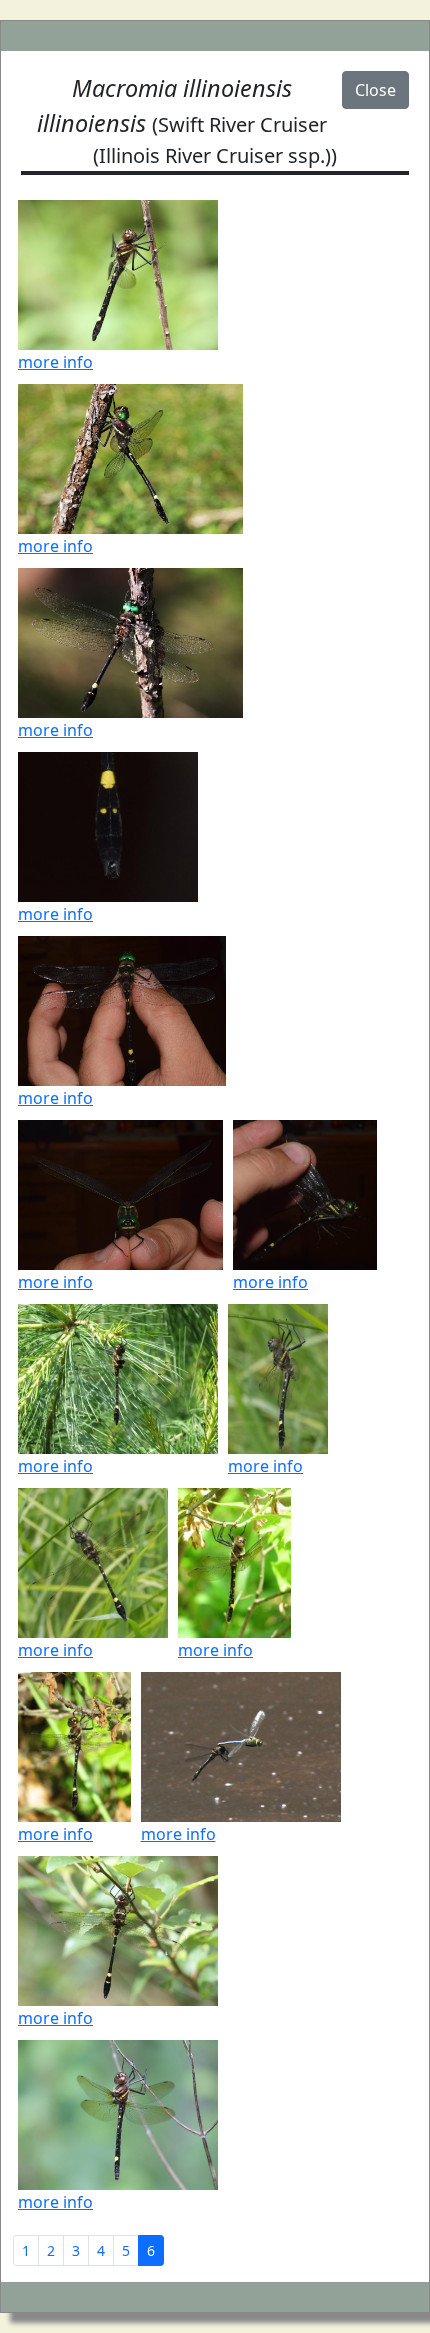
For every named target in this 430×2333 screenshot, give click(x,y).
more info (55, 362)
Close (375, 90)
